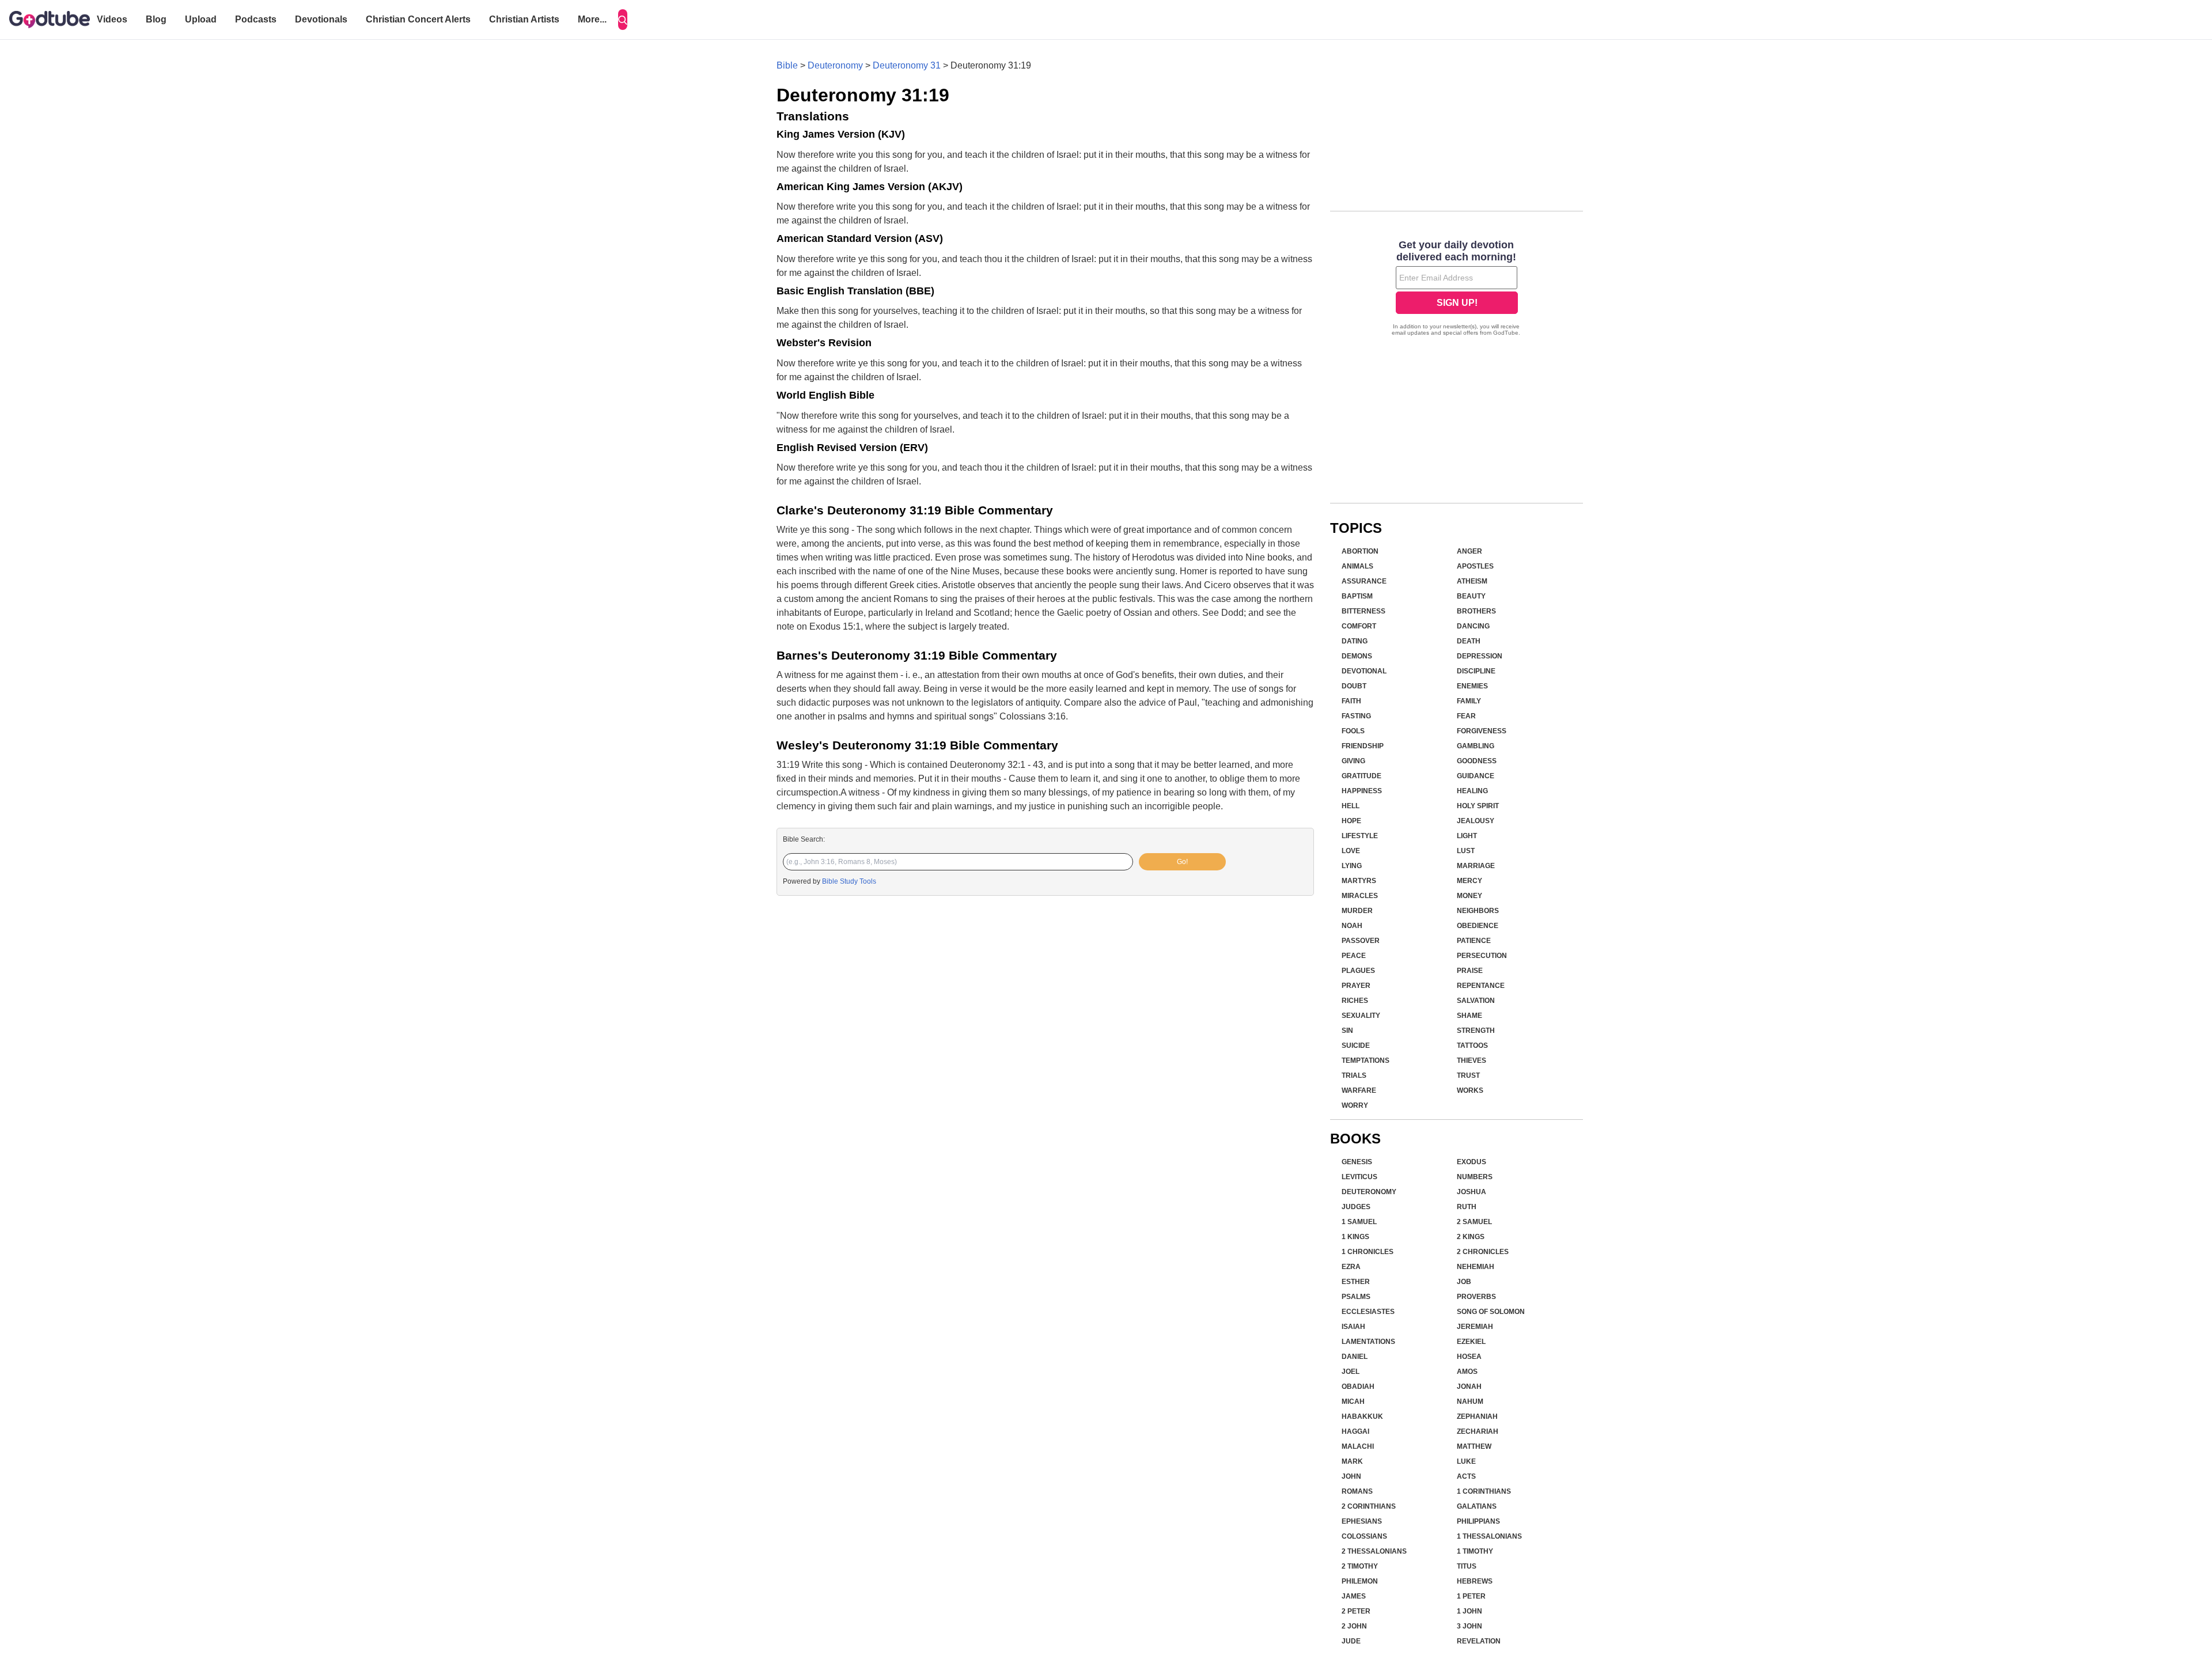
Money (1469, 896)
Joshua (1471, 1192)
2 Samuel (1474, 1222)
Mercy (1469, 881)
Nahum (1470, 1402)
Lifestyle (1360, 836)
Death (1469, 641)
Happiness (1362, 791)
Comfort (1359, 626)
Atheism (1472, 581)
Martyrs (1359, 881)
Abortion (1360, 551)
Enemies (1472, 686)
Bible (787, 65)
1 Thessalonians (1489, 1536)
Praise (1470, 971)
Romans (1357, 1491)
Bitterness (1363, 611)
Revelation (1479, 1641)
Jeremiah (1475, 1327)
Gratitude (1361, 776)
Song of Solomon (1491, 1312)
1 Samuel (1359, 1222)
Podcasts (256, 19)
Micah (1353, 1402)
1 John (1469, 1611)
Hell (1351, 806)
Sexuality (1361, 1016)
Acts (1466, 1476)
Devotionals (321, 19)
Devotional (1364, 671)
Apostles (1475, 566)
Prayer (1356, 986)
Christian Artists (524, 19)
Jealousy (1476, 821)
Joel (1351, 1372)
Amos (1467, 1372)
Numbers (1475, 1177)
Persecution (1482, 956)
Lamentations (1368, 1342)
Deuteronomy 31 (907, 65)
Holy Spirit (1478, 806)
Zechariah (1478, 1431)
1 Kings (1355, 1237)
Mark (1352, 1461)
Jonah (1469, 1387)
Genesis (1357, 1162)
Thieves (1471, 1061)
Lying (1352, 866)
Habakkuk (1362, 1417)
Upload (201, 19)
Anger (1469, 551)
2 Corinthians (1369, 1506)
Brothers (1476, 611)
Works (1470, 1090)
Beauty (1471, 596)
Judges (1356, 1207)
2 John (1354, 1626)
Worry (1355, 1105)
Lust (1466, 851)
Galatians (1477, 1506)
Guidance (1476, 776)
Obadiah (1358, 1387)
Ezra (1351, 1267)
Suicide (1356, 1046)
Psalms (1356, 1297)
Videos (112, 19)
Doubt (1354, 686)
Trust (1468, 1075)
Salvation (1476, 1001)
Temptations (1366, 1061)
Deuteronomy (835, 65)
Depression (1480, 656)
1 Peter (1471, 1596)
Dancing (1473, 626)
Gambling (1476, 746)
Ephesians (1362, 1521)
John (1351, 1476)
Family (1469, 701)
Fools (1353, 731)
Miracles (1360, 896)
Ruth (1467, 1207)
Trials (1354, 1075)
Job (1464, 1282)
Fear (1466, 716)
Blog (156, 19)
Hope (1351, 821)
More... (592, 19)
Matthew (1474, 1446)
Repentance (1481, 986)
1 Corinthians (1484, 1491)
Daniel (1355, 1357)
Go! (1182, 862)
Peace (1354, 956)
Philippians (1478, 1521)
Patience (1474, 941)
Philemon (1360, 1581)
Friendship (1363, 746)
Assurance (1364, 581)
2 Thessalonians (1374, 1551)
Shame (1469, 1016)
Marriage (1476, 866)
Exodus (1471, 1162)
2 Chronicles (1483, 1252)
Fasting (1356, 716)
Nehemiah (1476, 1267)
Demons (1357, 656)
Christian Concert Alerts (418, 19)
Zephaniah (1477, 1417)
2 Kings (1471, 1237)
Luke (1466, 1461)
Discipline (1476, 671)
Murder (1357, 911)
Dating (1355, 641)
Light (1467, 836)
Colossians (1364, 1536)
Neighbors (1478, 911)
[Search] (623, 20)
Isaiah (1353, 1327)
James (1354, 1596)
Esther (1356, 1282)
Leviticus (1359, 1177)
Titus (1467, 1566)
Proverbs (1476, 1297)
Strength (1476, 1031)
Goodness (1477, 761)
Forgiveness (1482, 731)
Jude (1351, 1641)
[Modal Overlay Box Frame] (1457, 289)
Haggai (1355, 1431)
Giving (1353, 761)
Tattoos (1472, 1046)
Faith (1351, 701)
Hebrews (1475, 1581)
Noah (1352, 926)
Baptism (1357, 596)
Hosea (1469, 1357)
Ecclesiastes (1368, 1312)
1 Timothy (1475, 1551)
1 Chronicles (1368, 1252)
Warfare (1359, 1090)
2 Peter (1356, 1611)
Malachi (1358, 1446)
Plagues (1358, 971)
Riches (1355, 1001)
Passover (1361, 941)
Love (1351, 851)
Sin (1347, 1031)
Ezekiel (1471, 1342)
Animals (1357, 566)
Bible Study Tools (849, 881)
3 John (1469, 1626)
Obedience (1478, 926)
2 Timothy (1360, 1566)
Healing (1472, 791)
